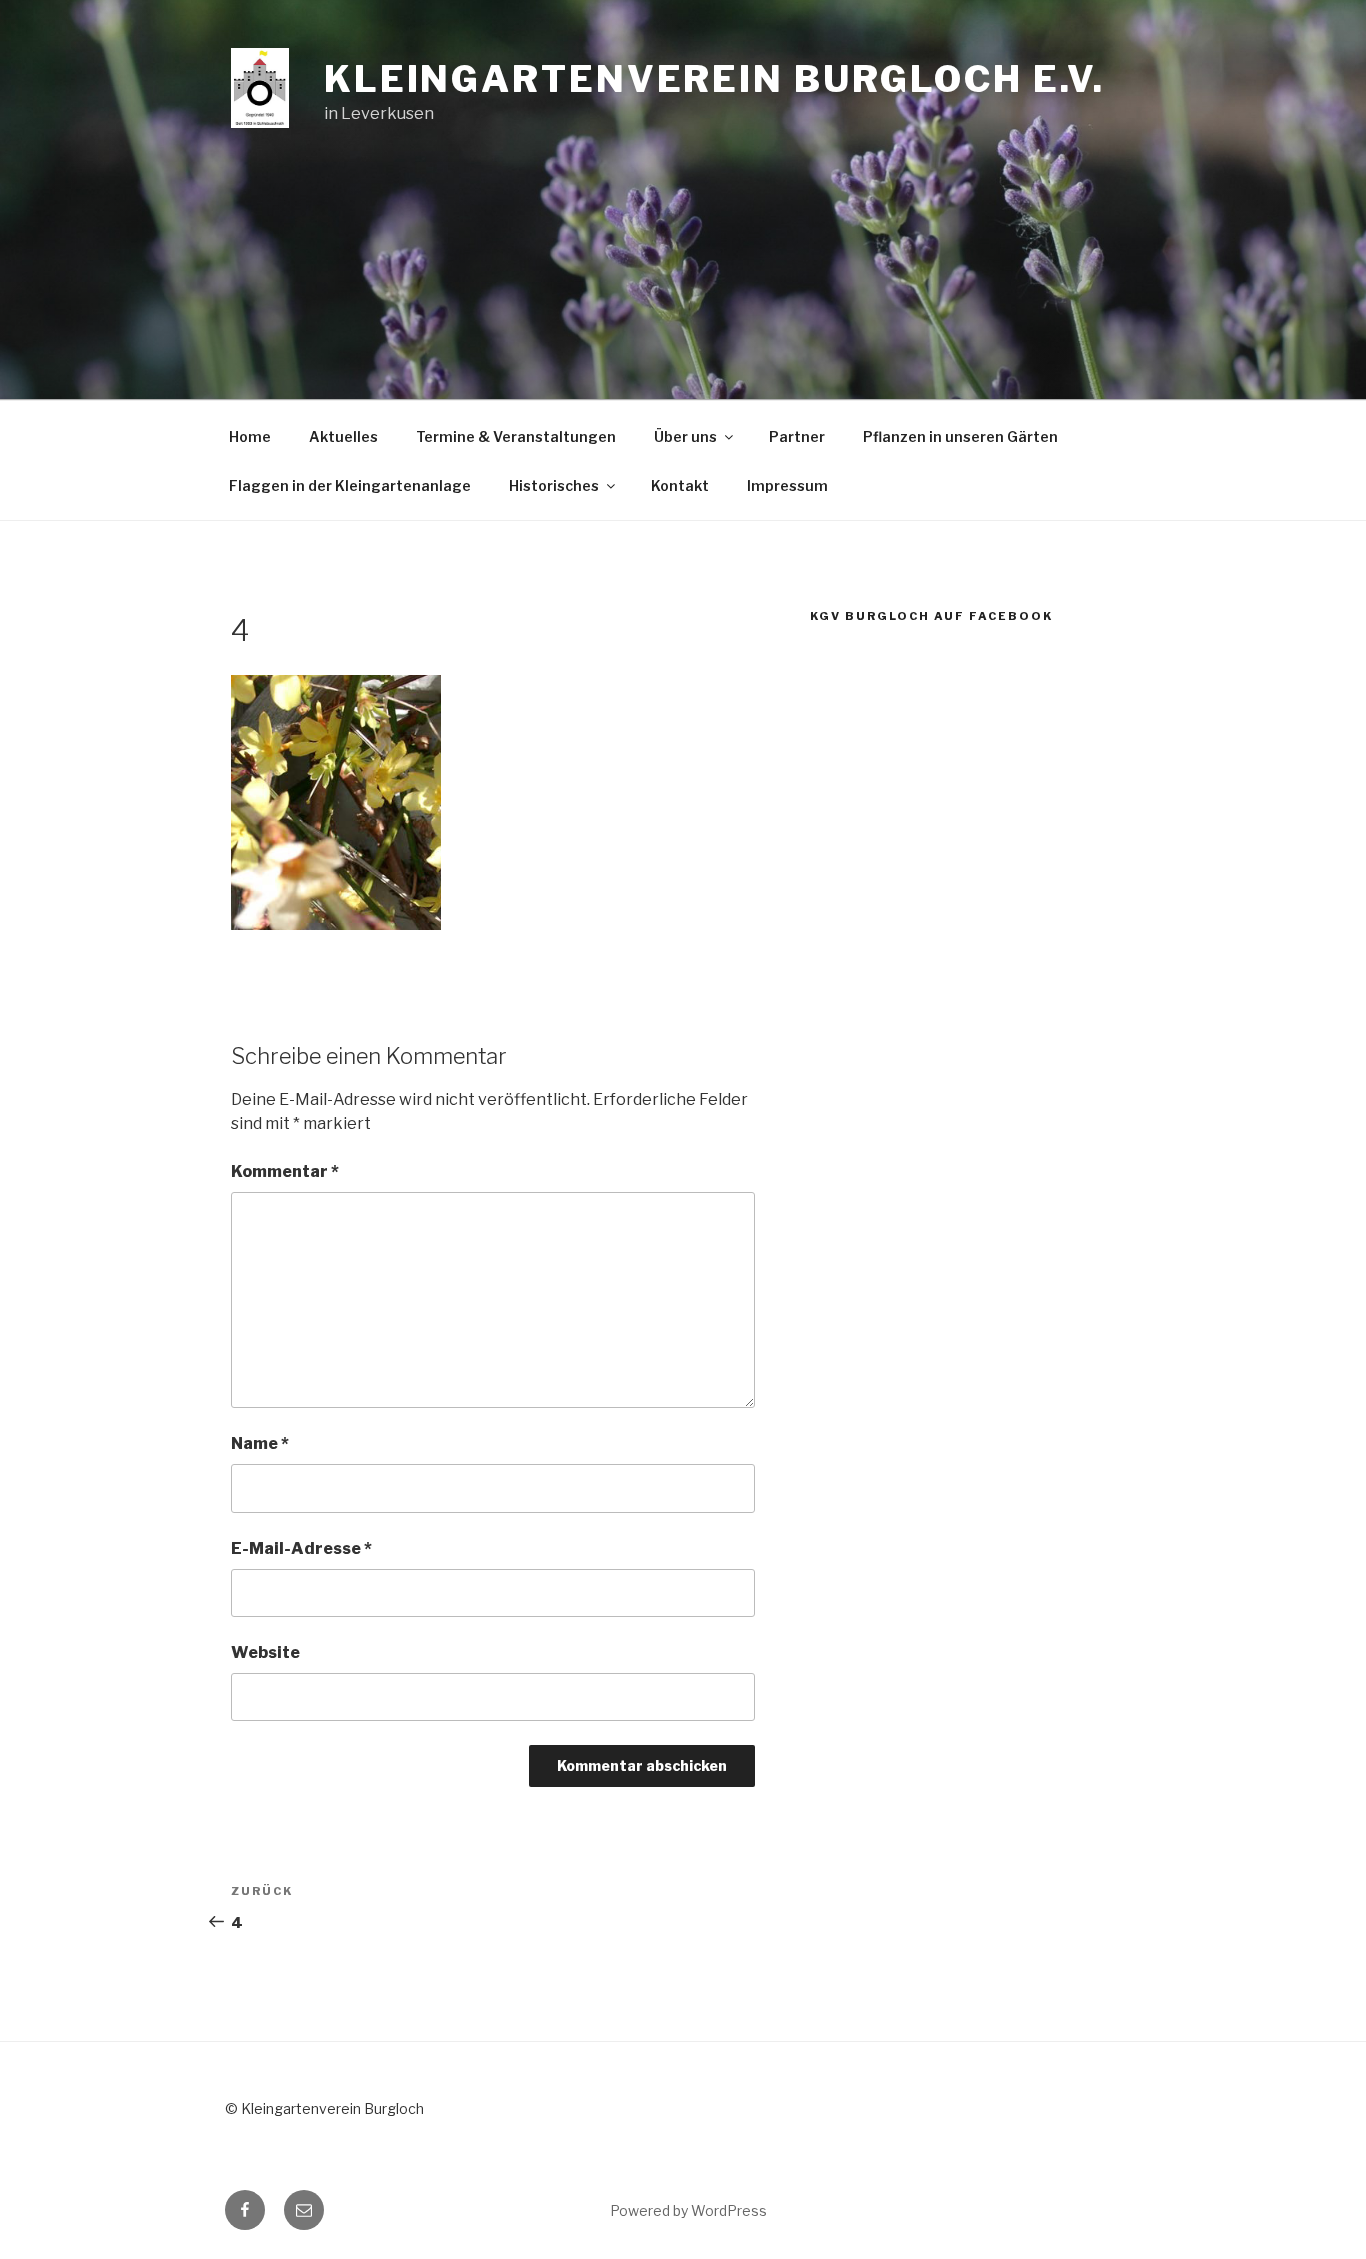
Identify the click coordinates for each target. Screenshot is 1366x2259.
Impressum (787, 485)
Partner (797, 436)
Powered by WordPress (688, 2210)
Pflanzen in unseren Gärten (960, 436)
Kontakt (680, 485)
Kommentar (285, 1171)
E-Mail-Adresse (301, 1548)
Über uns (685, 436)
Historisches (554, 485)
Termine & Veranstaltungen (516, 436)
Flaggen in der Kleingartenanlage (350, 485)
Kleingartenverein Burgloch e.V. (714, 79)
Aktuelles (343, 436)
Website (265, 1652)
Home (250, 436)
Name (260, 1443)
